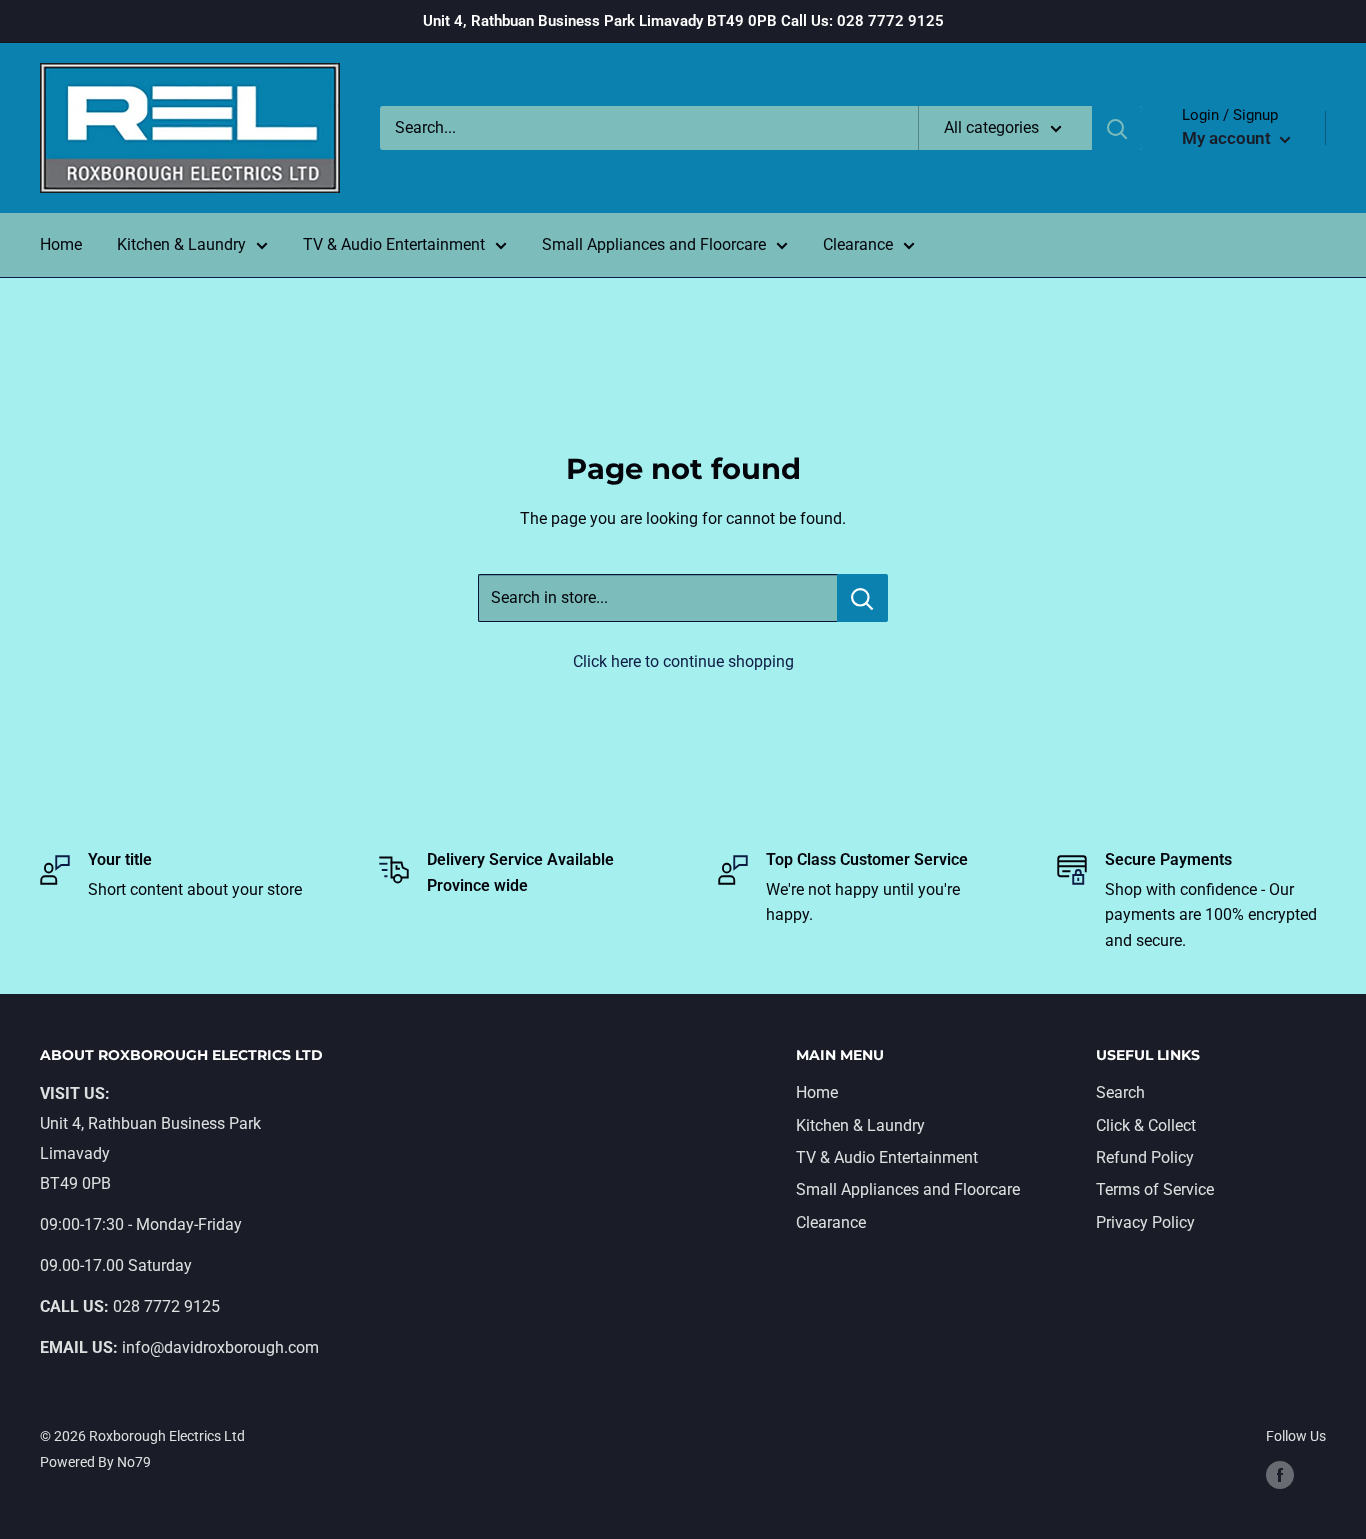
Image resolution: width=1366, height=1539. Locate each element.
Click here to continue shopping (683, 661)
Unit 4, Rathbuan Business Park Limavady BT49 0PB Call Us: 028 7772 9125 (683, 21)
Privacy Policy (1145, 1222)
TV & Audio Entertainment (394, 244)
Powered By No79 (95, 1462)
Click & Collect (1146, 1125)
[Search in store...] (862, 598)
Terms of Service (1155, 1189)
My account (1228, 138)
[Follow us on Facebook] (1280, 1475)
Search (1120, 1092)
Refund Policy (1145, 1157)
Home (61, 244)
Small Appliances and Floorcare (654, 244)
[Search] (1117, 128)
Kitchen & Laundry (181, 244)
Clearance (858, 244)
